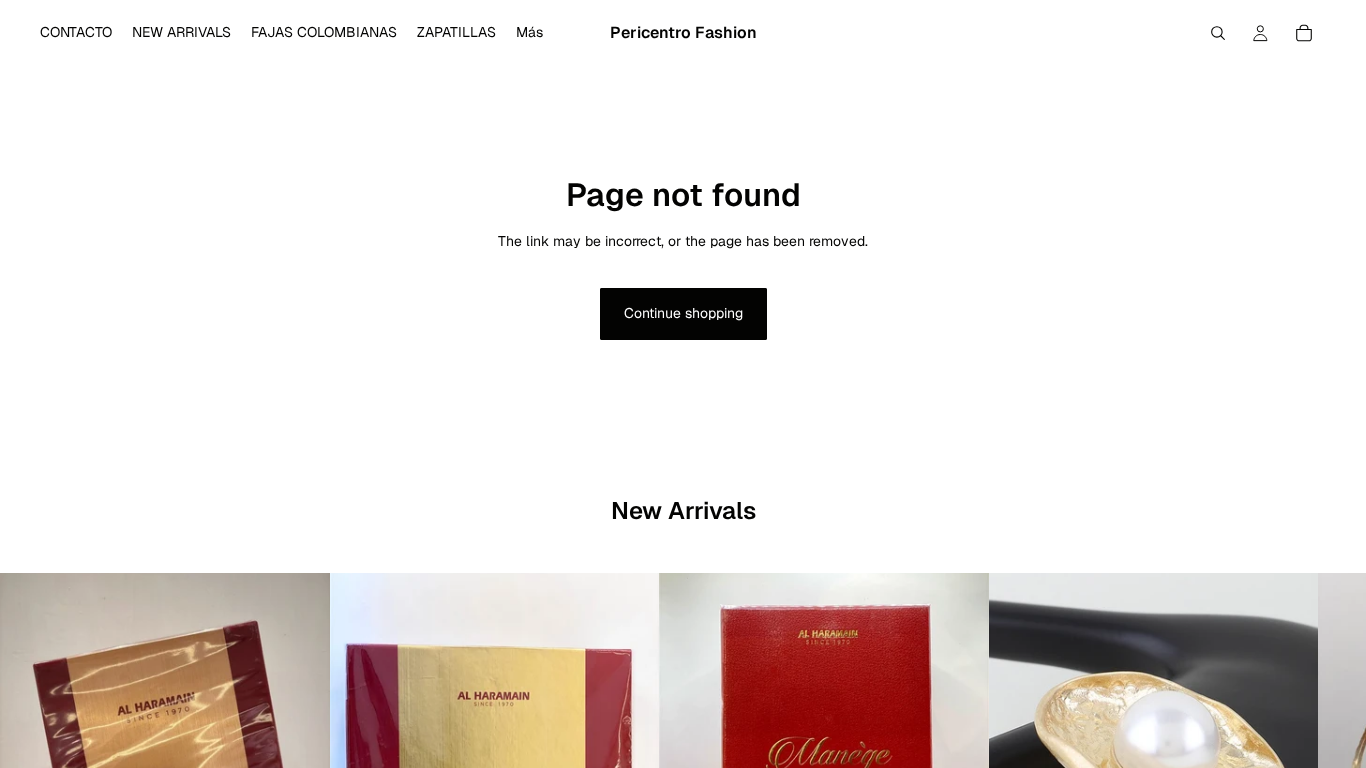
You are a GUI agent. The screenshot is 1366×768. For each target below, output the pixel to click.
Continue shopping (683, 313)
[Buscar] (1218, 33)
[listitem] (529, 33)
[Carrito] (1304, 33)
